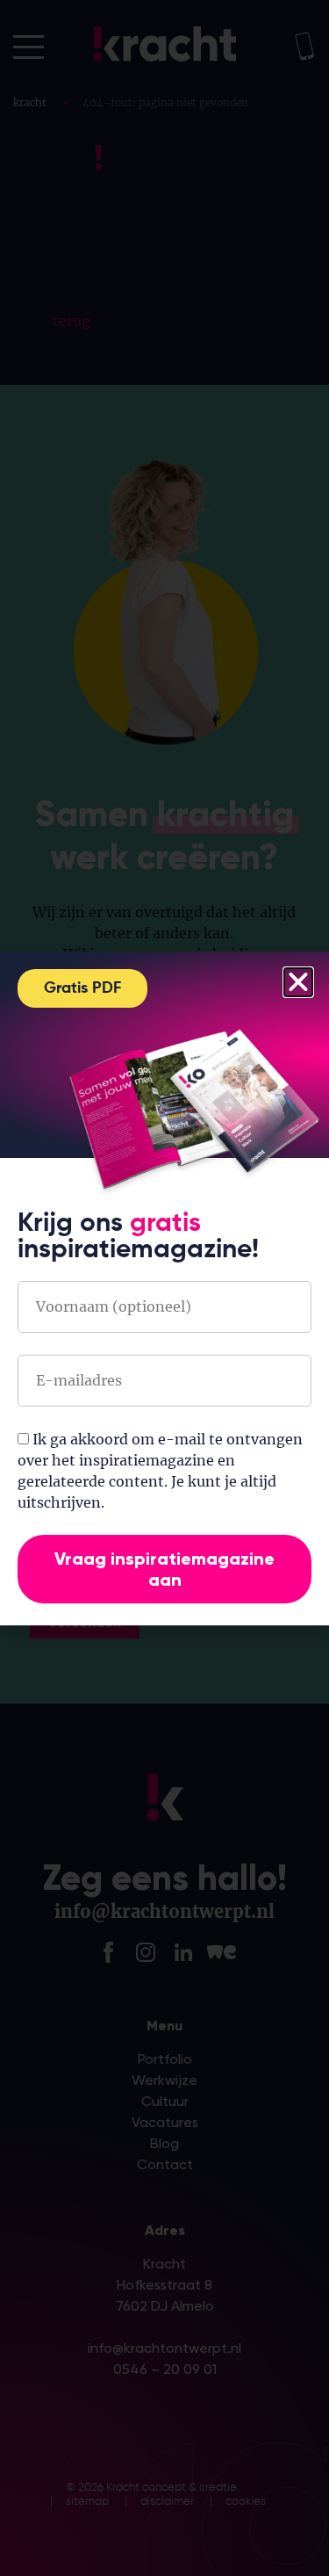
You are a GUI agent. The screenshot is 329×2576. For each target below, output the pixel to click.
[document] (164, 1288)
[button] (298, 982)
